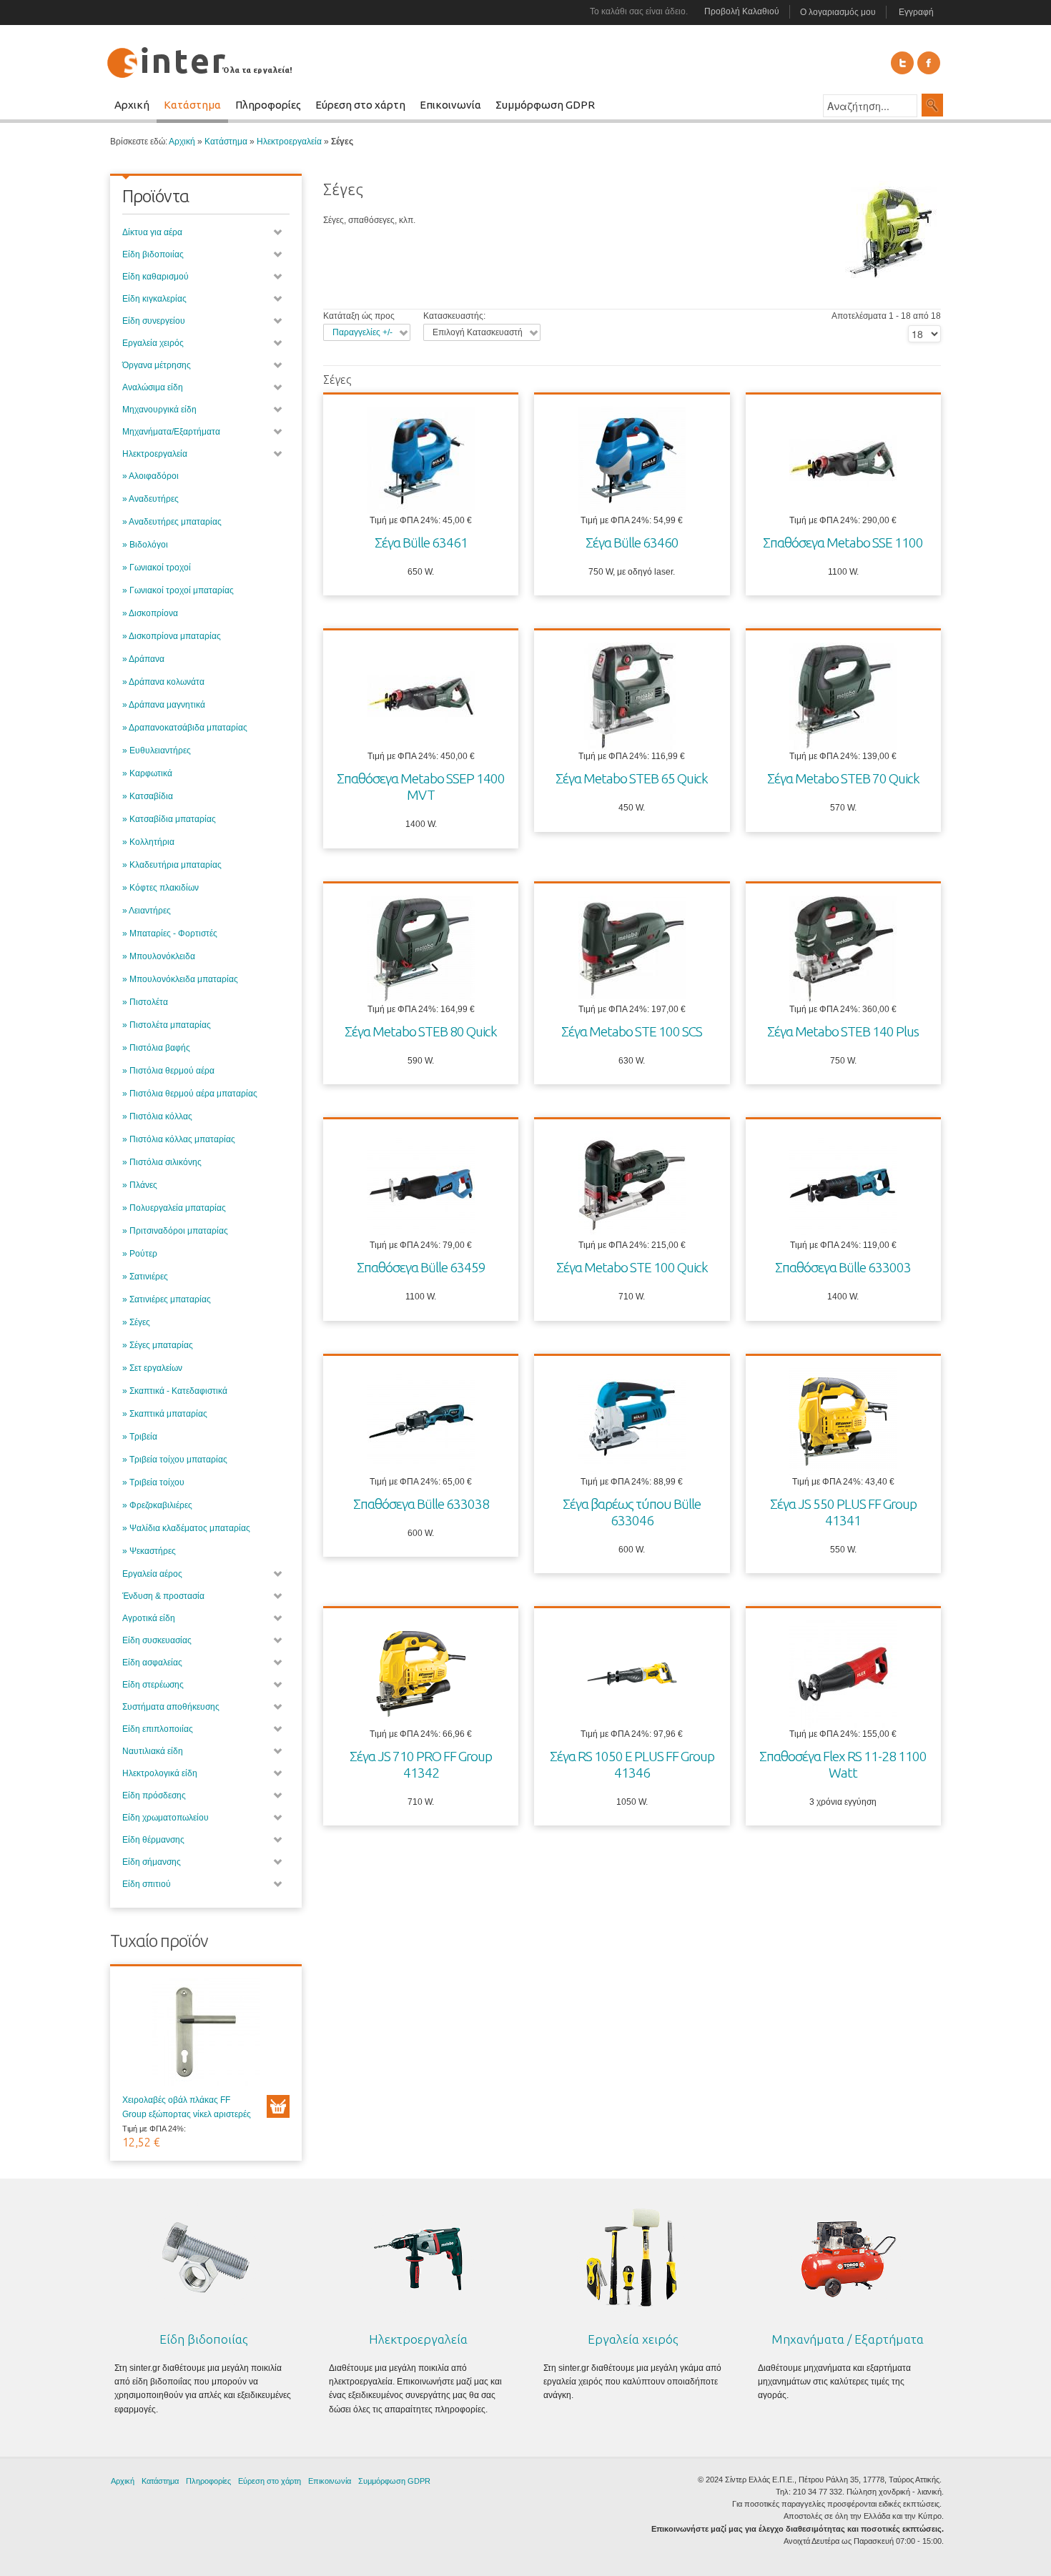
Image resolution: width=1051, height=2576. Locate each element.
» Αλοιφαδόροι (151, 476)
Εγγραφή (916, 12)
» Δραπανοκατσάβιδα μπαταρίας (185, 728)
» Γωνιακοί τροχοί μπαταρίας (178, 590)
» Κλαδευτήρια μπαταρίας (172, 865)
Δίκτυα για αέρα (152, 232)
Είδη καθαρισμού (156, 277)
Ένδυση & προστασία (163, 1596)
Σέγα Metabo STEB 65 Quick (632, 778)
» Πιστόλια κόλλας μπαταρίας (179, 1139)
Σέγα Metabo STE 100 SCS (632, 1031)
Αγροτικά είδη (149, 1618)
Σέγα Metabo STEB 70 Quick (843, 778)
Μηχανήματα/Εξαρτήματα (171, 432)
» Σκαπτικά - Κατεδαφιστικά (175, 1391)
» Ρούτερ (140, 1254)
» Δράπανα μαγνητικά (164, 705)
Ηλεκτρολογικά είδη (160, 1773)
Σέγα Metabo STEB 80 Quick (421, 1031)
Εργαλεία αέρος (152, 1574)
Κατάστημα (226, 142)
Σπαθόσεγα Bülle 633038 (421, 1504)
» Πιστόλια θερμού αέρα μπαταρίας (190, 1094)
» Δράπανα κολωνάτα (163, 682)
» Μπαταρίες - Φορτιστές (170, 933)
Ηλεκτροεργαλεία (289, 142)
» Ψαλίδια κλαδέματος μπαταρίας (186, 1528)
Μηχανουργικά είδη (159, 410)
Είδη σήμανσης (152, 1862)
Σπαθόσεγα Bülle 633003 (843, 1267)
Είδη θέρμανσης (153, 1840)
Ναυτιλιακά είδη (153, 1751)
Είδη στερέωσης (153, 1685)
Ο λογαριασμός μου (838, 12)
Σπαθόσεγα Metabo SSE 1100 (843, 543)
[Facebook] (929, 63)
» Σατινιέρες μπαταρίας (167, 1299)
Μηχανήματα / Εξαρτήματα (848, 2339)
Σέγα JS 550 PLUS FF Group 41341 (843, 1512)
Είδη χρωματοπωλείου (166, 1818)
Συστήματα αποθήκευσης (171, 1707)
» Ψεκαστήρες (149, 1551)
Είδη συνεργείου (154, 321)
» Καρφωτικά (147, 773)
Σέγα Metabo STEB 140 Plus (843, 1031)
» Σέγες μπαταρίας (158, 1345)
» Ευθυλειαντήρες (157, 750)
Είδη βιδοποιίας (153, 254)
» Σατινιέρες (145, 1277)
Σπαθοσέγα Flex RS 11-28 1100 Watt (843, 1764)
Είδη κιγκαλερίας (154, 299)
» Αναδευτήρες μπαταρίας (172, 522)
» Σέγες (136, 1322)
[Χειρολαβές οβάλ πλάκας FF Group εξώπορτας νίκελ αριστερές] (206, 2036)
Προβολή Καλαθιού (742, 11)
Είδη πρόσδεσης (154, 1795)
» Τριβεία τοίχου (153, 1482)
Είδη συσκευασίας (157, 1640)
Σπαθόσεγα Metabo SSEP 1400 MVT (421, 787)
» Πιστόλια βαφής (156, 1048)
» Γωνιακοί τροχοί (157, 568)
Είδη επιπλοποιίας (158, 1729)
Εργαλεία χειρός (153, 343)
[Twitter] (902, 63)
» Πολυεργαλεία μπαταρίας (174, 1208)
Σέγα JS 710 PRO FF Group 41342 (421, 1764)
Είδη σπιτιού (147, 1884)
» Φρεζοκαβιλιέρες (157, 1505)
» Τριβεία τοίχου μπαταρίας (175, 1460)
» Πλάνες (140, 1185)
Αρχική (182, 142)
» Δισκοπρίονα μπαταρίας (172, 636)
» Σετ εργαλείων (152, 1368)
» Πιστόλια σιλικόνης (162, 1162)
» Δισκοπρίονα (150, 613)
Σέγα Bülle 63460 (632, 543)
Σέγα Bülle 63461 (421, 543)
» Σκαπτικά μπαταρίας (165, 1414)
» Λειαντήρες (147, 911)
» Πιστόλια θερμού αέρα (168, 1071)
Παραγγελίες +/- (362, 332)
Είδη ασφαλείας (152, 1663)
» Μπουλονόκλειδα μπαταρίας (180, 979)
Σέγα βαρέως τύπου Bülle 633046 (632, 1512)
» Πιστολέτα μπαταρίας (167, 1025)
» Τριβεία (140, 1437)
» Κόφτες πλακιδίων (161, 888)
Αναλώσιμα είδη (153, 387)
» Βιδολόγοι (145, 545)
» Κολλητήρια (148, 842)
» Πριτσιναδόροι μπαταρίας (175, 1231)
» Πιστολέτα (145, 1002)
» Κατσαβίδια (148, 796)
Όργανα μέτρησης (157, 365)
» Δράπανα (143, 659)
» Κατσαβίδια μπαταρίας (169, 819)
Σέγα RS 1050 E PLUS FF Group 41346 (632, 1764)
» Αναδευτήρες (151, 499)
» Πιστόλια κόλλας (157, 1116)
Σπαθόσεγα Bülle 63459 (421, 1267)
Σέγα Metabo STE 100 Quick (632, 1267)
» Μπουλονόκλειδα (159, 956)
